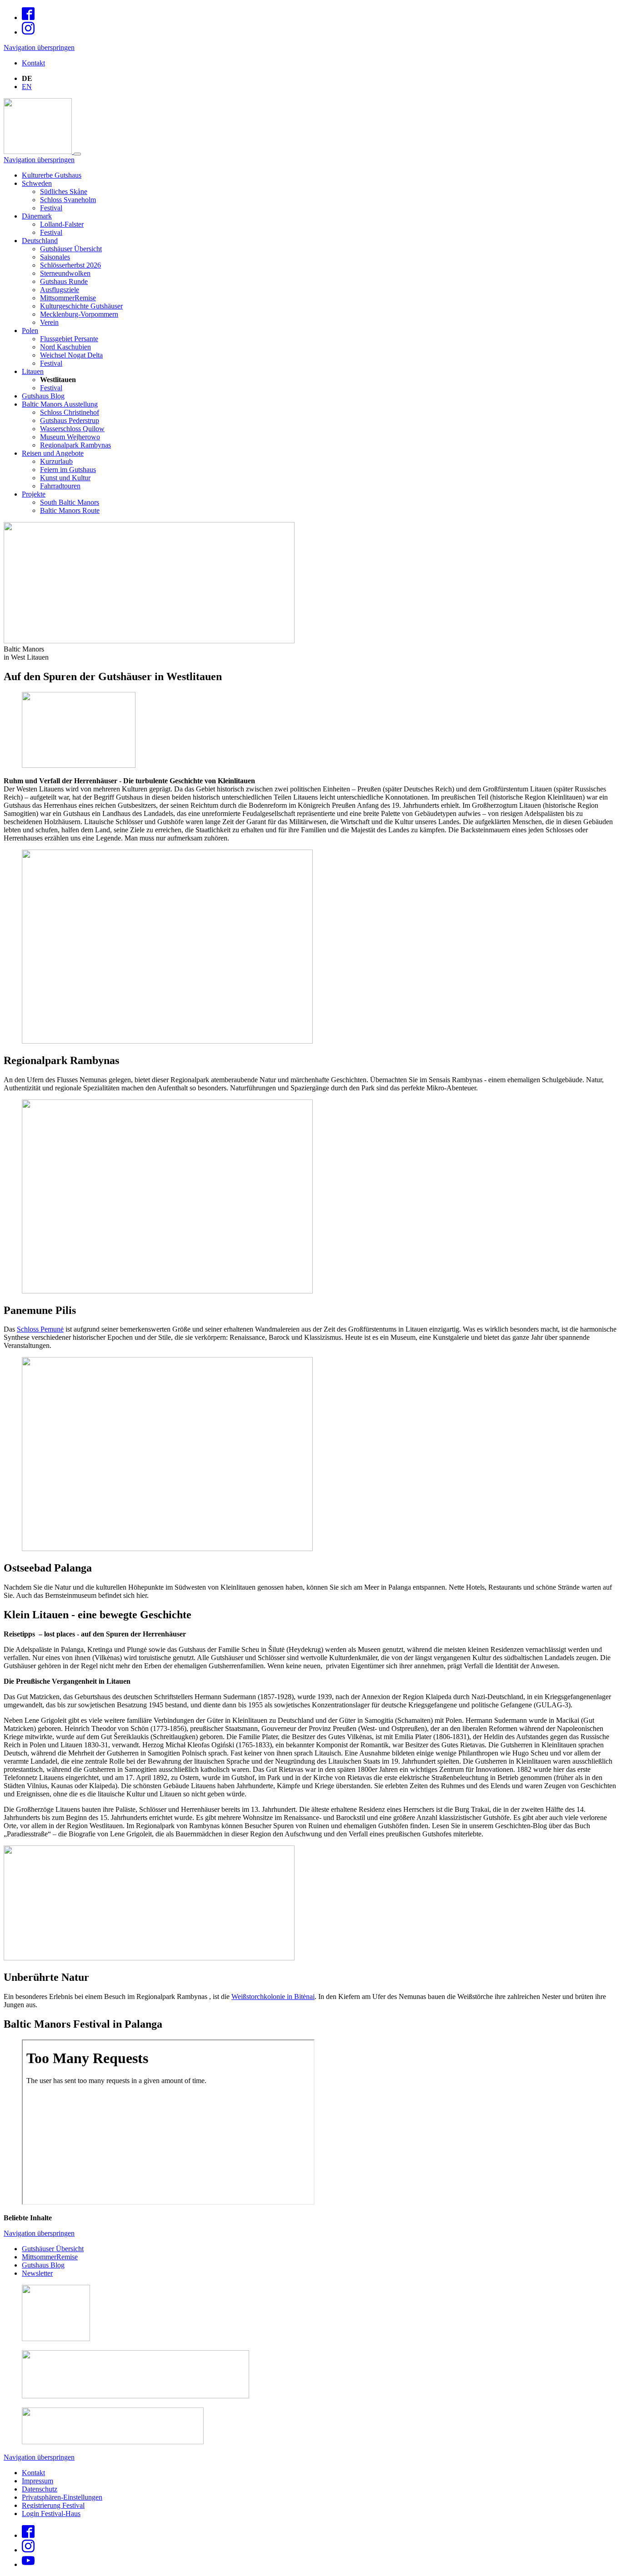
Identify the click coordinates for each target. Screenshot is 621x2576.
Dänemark (37, 216)
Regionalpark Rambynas (75, 445)
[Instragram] (28, 32)
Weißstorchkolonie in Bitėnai (273, 1997)
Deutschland (40, 241)
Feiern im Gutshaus (68, 470)
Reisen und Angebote (53, 453)
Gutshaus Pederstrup (70, 420)
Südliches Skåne (64, 191)
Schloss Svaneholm (68, 200)
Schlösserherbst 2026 (70, 265)
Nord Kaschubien (65, 347)
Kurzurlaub (56, 461)
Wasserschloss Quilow (72, 429)
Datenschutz (40, 2489)
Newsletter (37, 2273)
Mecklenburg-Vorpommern (79, 314)
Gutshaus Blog (43, 396)
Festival (51, 208)
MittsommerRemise (68, 298)
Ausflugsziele (60, 290)
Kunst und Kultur (65, 478)
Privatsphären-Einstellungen (62, 2497)
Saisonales (55, 257)
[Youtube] (28, 2564)
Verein (49, 322)
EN (27, 87)
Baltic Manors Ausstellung (60, 404)
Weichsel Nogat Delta (71, 355)
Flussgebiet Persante (69, 339)
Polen (30, 331)
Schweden (37, 183)
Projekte (34, 494)
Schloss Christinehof (70, 412)
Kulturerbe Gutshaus (52, 175)
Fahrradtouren (60, 486)
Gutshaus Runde (64, 281)
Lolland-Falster (62, 224)
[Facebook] (28, 17)
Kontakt (33, 63)
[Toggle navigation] (77, 154)
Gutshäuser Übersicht (71, 249)
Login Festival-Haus (51, 2514)
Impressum (38, 2481)
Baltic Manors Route (70, 510)
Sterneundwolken (65, 273)
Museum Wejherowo (70, 437)
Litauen (33, 371)
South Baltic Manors (70, 502)
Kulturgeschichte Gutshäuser (81, 306)
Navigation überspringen (39, 47)
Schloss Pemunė (40, 1329)
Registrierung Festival (53, 2505)
